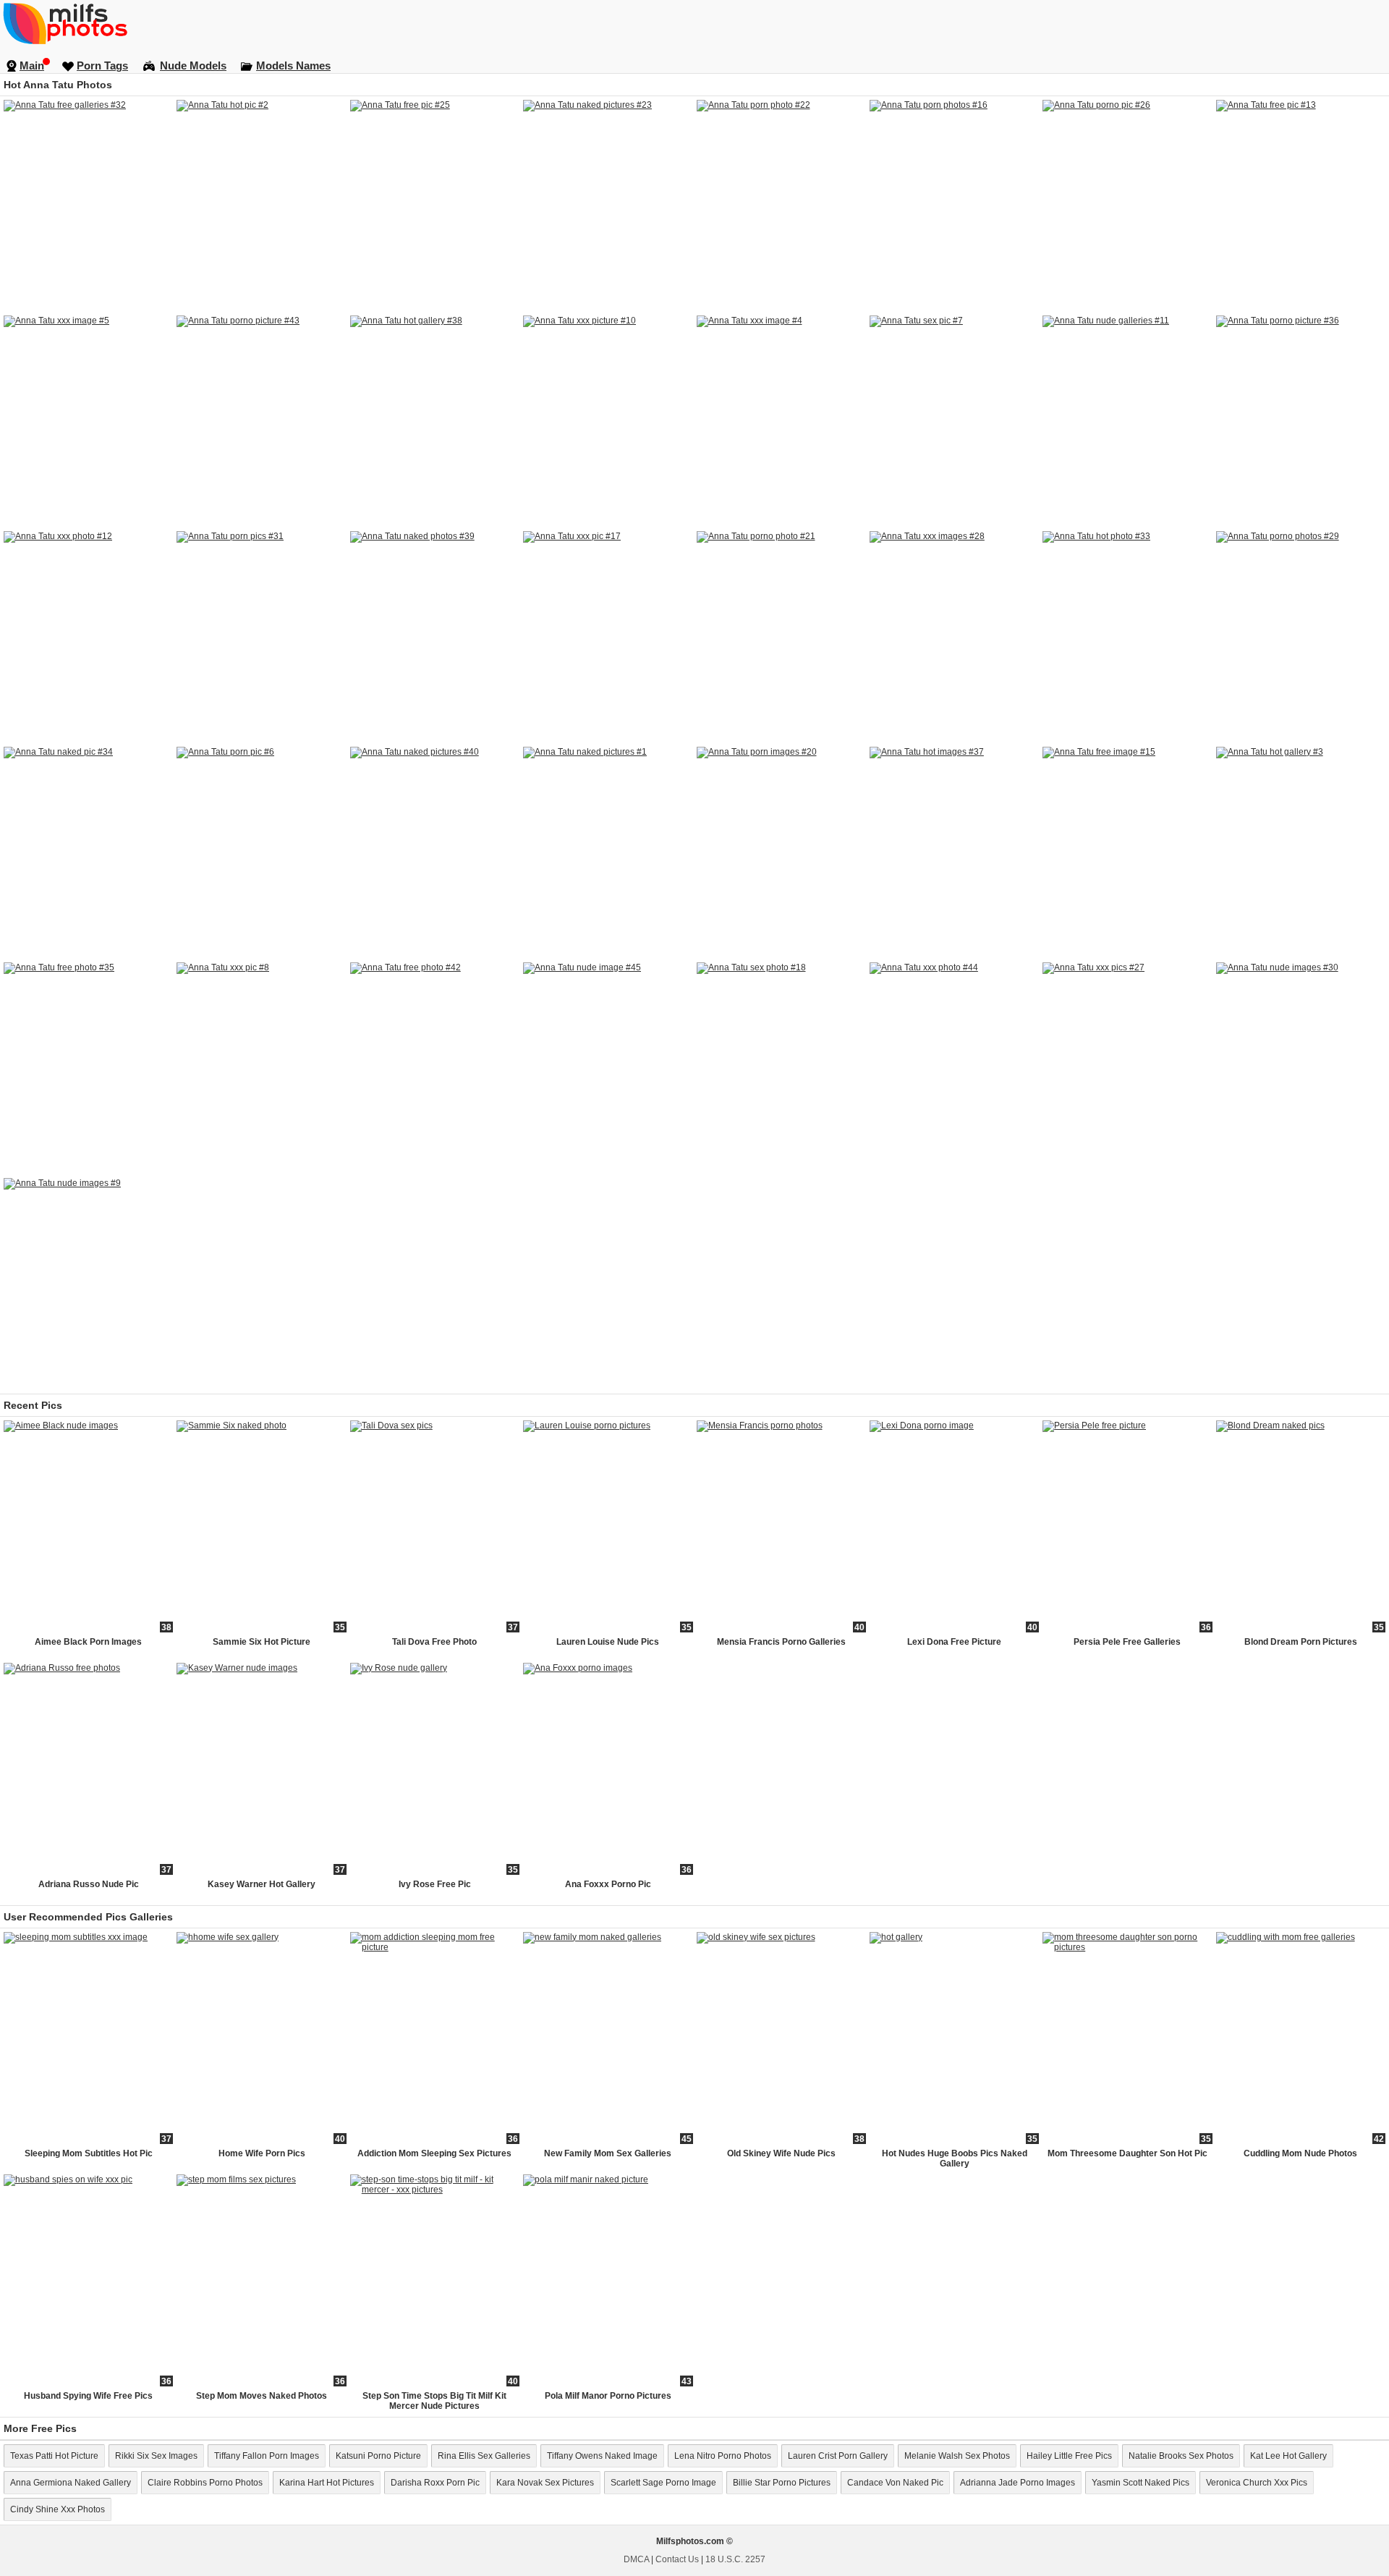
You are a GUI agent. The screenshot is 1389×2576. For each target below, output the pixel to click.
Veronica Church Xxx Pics (1257, 2483)
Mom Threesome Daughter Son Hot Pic (1127, 2153)
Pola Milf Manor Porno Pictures (608, 2396)
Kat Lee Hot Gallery (1288, 2456)
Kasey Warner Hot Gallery (262, 1884)
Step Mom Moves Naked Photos (262, 2396)
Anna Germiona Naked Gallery (71, 2483)
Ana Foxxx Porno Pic (608, 1884)
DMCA (636, 2559)
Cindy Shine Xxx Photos (58, 2509)
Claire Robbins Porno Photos (205, 2483)
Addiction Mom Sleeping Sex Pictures (434, 2153)
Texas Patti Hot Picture (54, 2456)
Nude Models (193, 65)
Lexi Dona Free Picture (954, 1642)
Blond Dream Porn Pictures (1301, 1642)
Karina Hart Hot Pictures (327, 2483)
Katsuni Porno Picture (378, 2456)
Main (32, 65)
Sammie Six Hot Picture (262, 1642)
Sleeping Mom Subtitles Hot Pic (89, 2153)
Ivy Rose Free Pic (435, 1884)
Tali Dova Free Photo (434, 1642)
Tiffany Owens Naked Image (602, 2456)
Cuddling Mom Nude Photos (1300, 2153)
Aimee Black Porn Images (88, 1642)
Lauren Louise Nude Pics (608, 1642)
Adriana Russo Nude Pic (89, 1884)
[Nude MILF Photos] (694, 23)
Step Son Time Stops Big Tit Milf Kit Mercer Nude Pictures (434, 2401)
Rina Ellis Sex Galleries (484, 2456)
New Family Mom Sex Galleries (608, 2153)
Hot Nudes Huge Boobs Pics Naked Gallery (955, 2158)
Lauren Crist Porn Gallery (838, 2456)
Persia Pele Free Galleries (1127, 1642)
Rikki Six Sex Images (156, 2456)
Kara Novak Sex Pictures (545, 2483)
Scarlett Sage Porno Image (663, 2483)
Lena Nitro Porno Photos (723, 2456)
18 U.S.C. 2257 (735, 2559)
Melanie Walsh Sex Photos (957, 2456)
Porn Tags (102, 65)
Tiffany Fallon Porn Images (267, 2456)
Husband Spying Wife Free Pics (88, 2396)
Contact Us (677, 2559)
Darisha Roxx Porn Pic (435, 2483)
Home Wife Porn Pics (262, 2153)
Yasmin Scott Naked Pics (1140, 2483)
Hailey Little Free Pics (1069, 2456)
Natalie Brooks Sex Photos (1181, 2456)
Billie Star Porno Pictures (782, 2483)
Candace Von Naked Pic (895, 2483)
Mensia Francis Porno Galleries (781, 1642)
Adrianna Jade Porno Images (1018, 2483)
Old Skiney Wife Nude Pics (781, 2153)
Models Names (293, 65)
